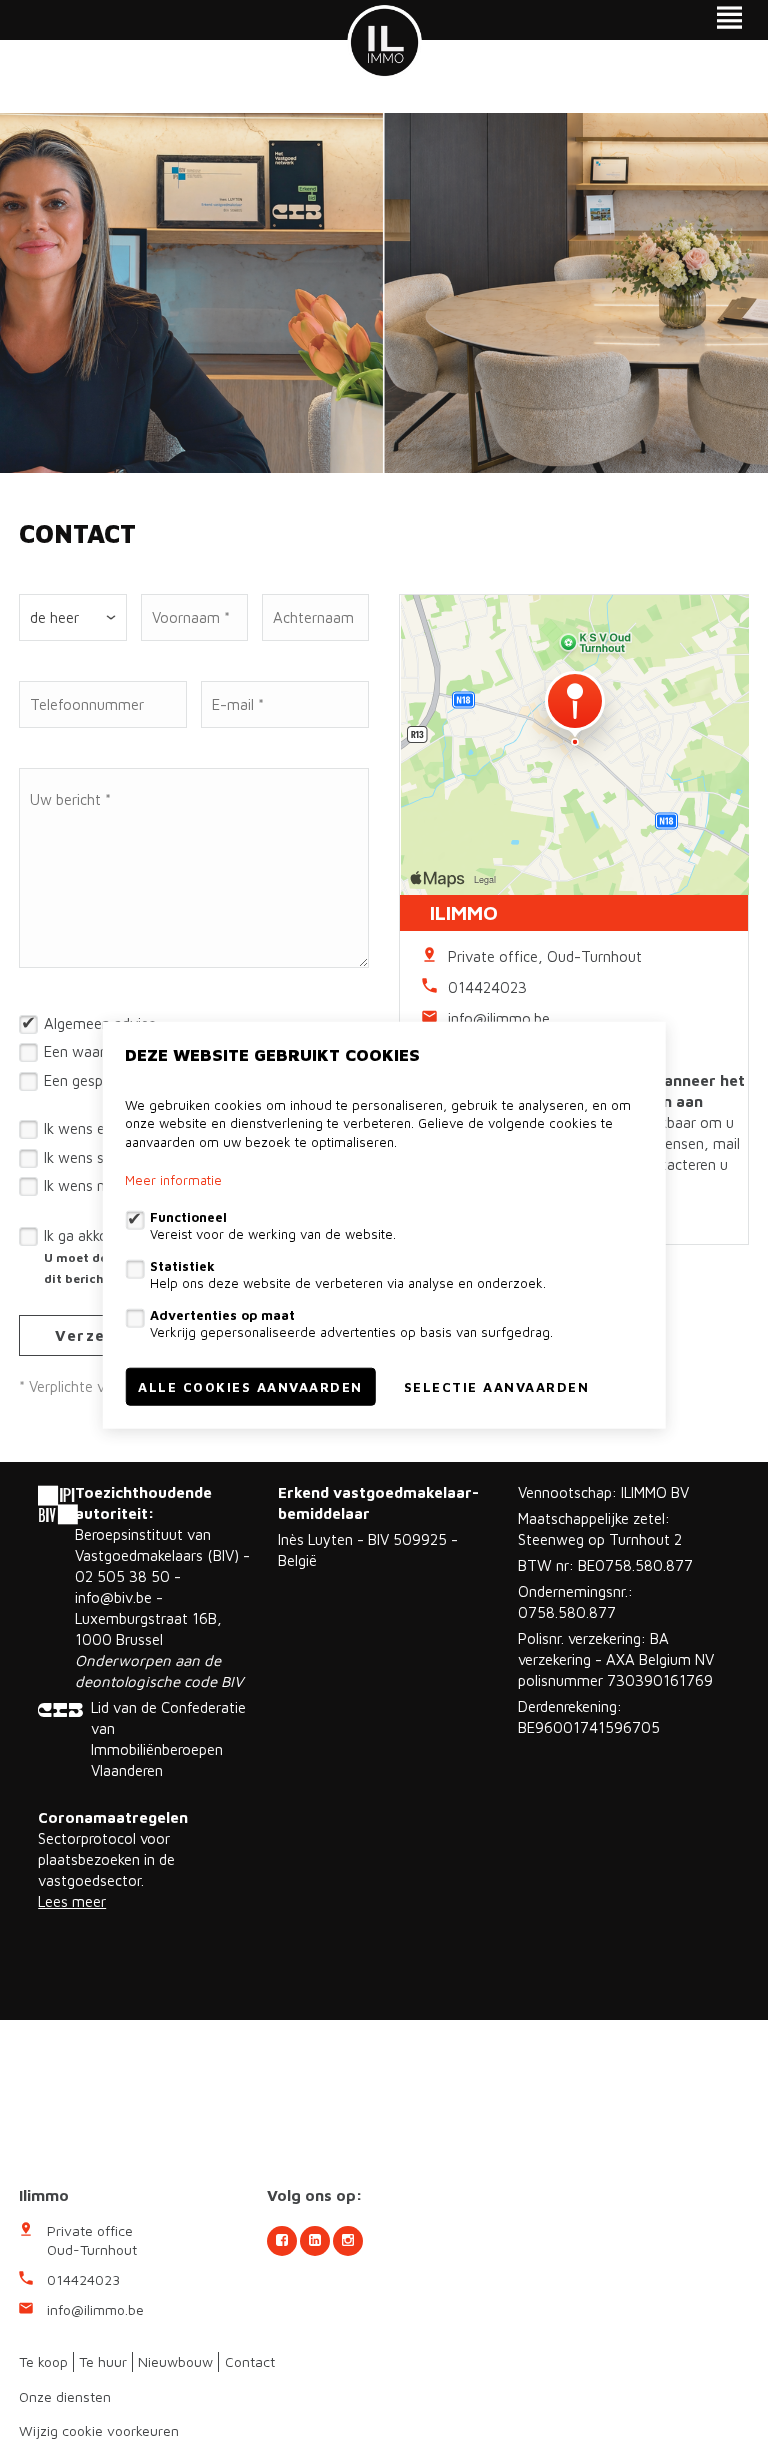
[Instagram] (348, 2241)
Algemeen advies (100, 1023)
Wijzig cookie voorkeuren (99, 2430)
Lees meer (72, 1901)
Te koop (43, 2361)
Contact (250, 2361)
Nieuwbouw (175, 2361)
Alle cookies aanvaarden (250, 1387)
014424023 (487, 987)
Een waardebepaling (109, 1051)
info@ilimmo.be (499, 1018)
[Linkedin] (315, 2241)
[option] (384, 293)
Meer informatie (173, 1180)
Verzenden (101, 1335)
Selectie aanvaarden (497, 1387)
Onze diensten (65, 2396)
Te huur (103, 2361)
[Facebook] (282, 2241)
